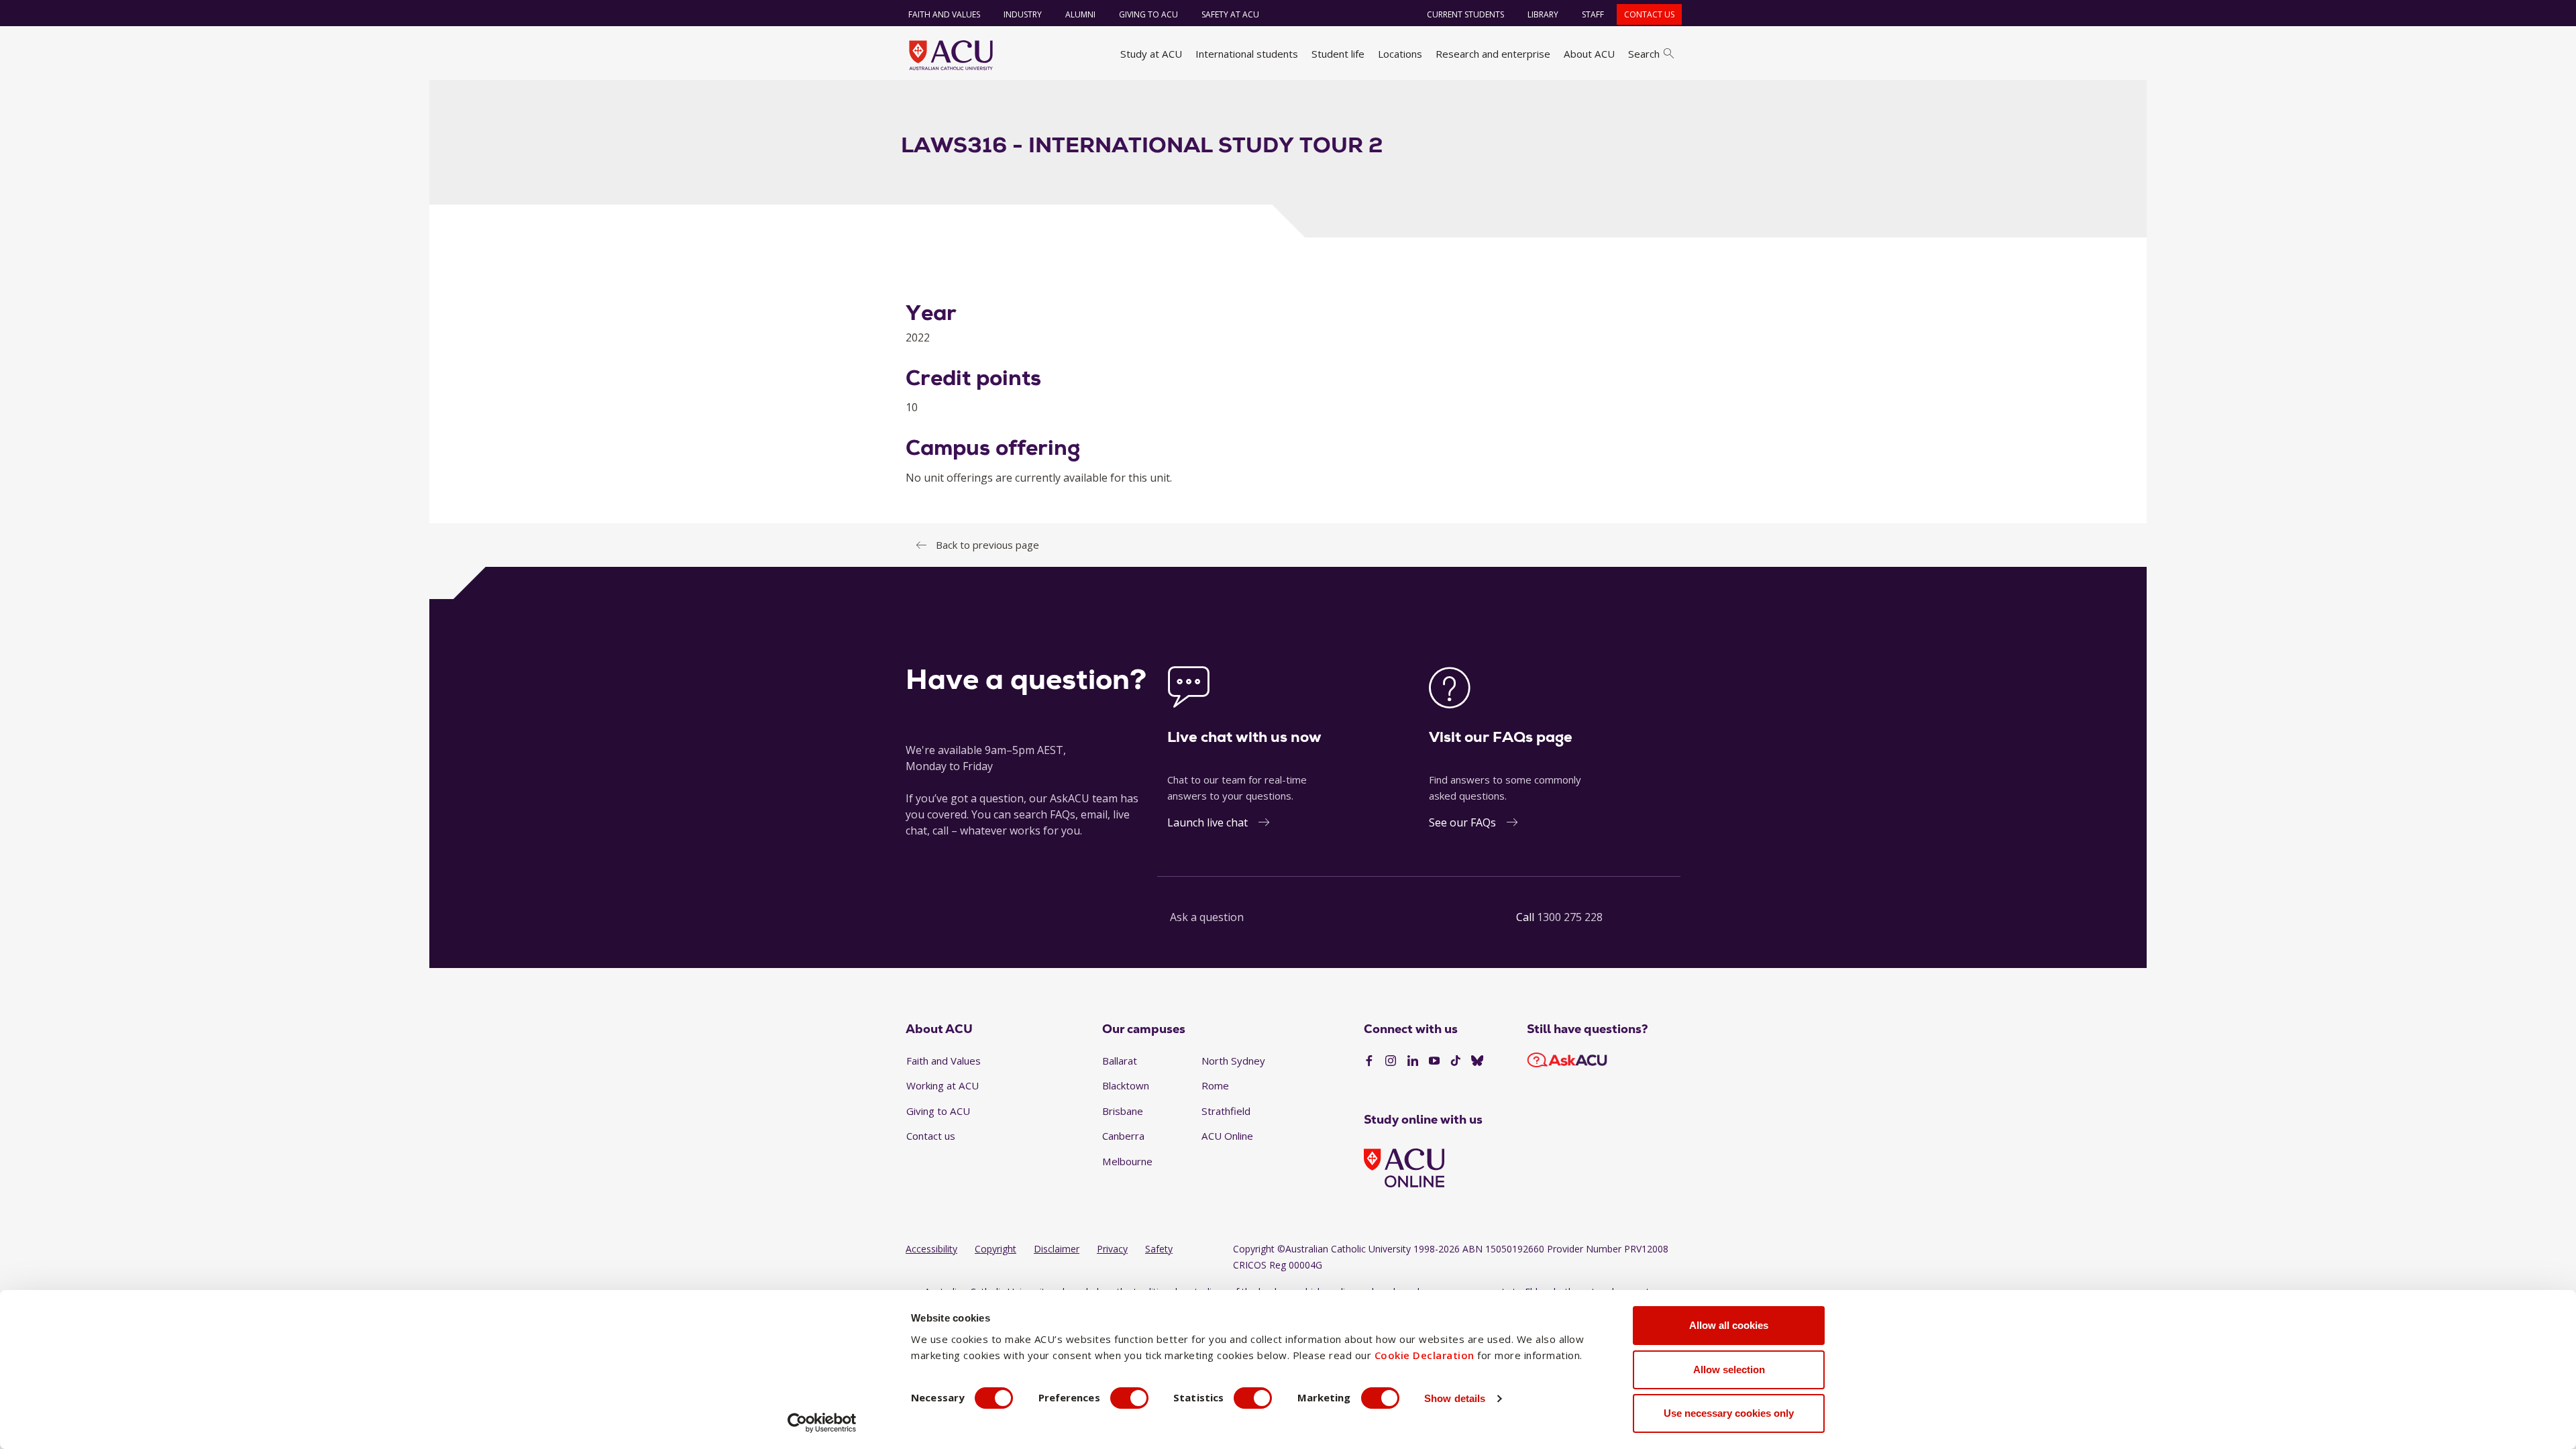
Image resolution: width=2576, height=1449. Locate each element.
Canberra (1123, 1136)
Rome (1215, 1085)
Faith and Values (944, 14)
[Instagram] (1391, 1061)
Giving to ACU (1148, 14)
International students (1247, 54)
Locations (1400, 54)
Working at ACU (943, 1085)
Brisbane (1123, 1111)
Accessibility (931, 1249)
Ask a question (1207, 917)
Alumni (1080, 14)
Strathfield (1226, 1111)
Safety (1159, 1249)
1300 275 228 (1570, 917)
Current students (1465, 14)
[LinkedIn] (1413, 1061)
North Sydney (1233, 1061)
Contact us (1649, 14)
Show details (1455, 1398)
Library (1543, 14)
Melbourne (1127, 1161)
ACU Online (1227, 1136)
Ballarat (1120, 1061)
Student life (1338, 54)
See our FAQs (1462, 822)
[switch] (1129, 1398)
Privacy (1112, 1249)
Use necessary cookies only (1729, 1413)
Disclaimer (1057, 1249)
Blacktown (1126, 1085)
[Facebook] (1369, 1061)
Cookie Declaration (1425, 1355)
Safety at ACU (1230, 14)
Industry (1023, 14)
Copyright (996, 1249)
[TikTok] (1456, 1061)
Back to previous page (987, 545)
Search (1644, 54)
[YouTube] (1434, 1061)
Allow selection (1729, 1370)
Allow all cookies (1729, 1325)
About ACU (1589, 54)
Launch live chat (1207, 822)
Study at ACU (1151, 54)
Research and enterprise (1493, 54)
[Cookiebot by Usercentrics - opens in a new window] (822, 1423)
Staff (1593, 14)
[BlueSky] (1477, 1061)
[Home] (951, 55)
